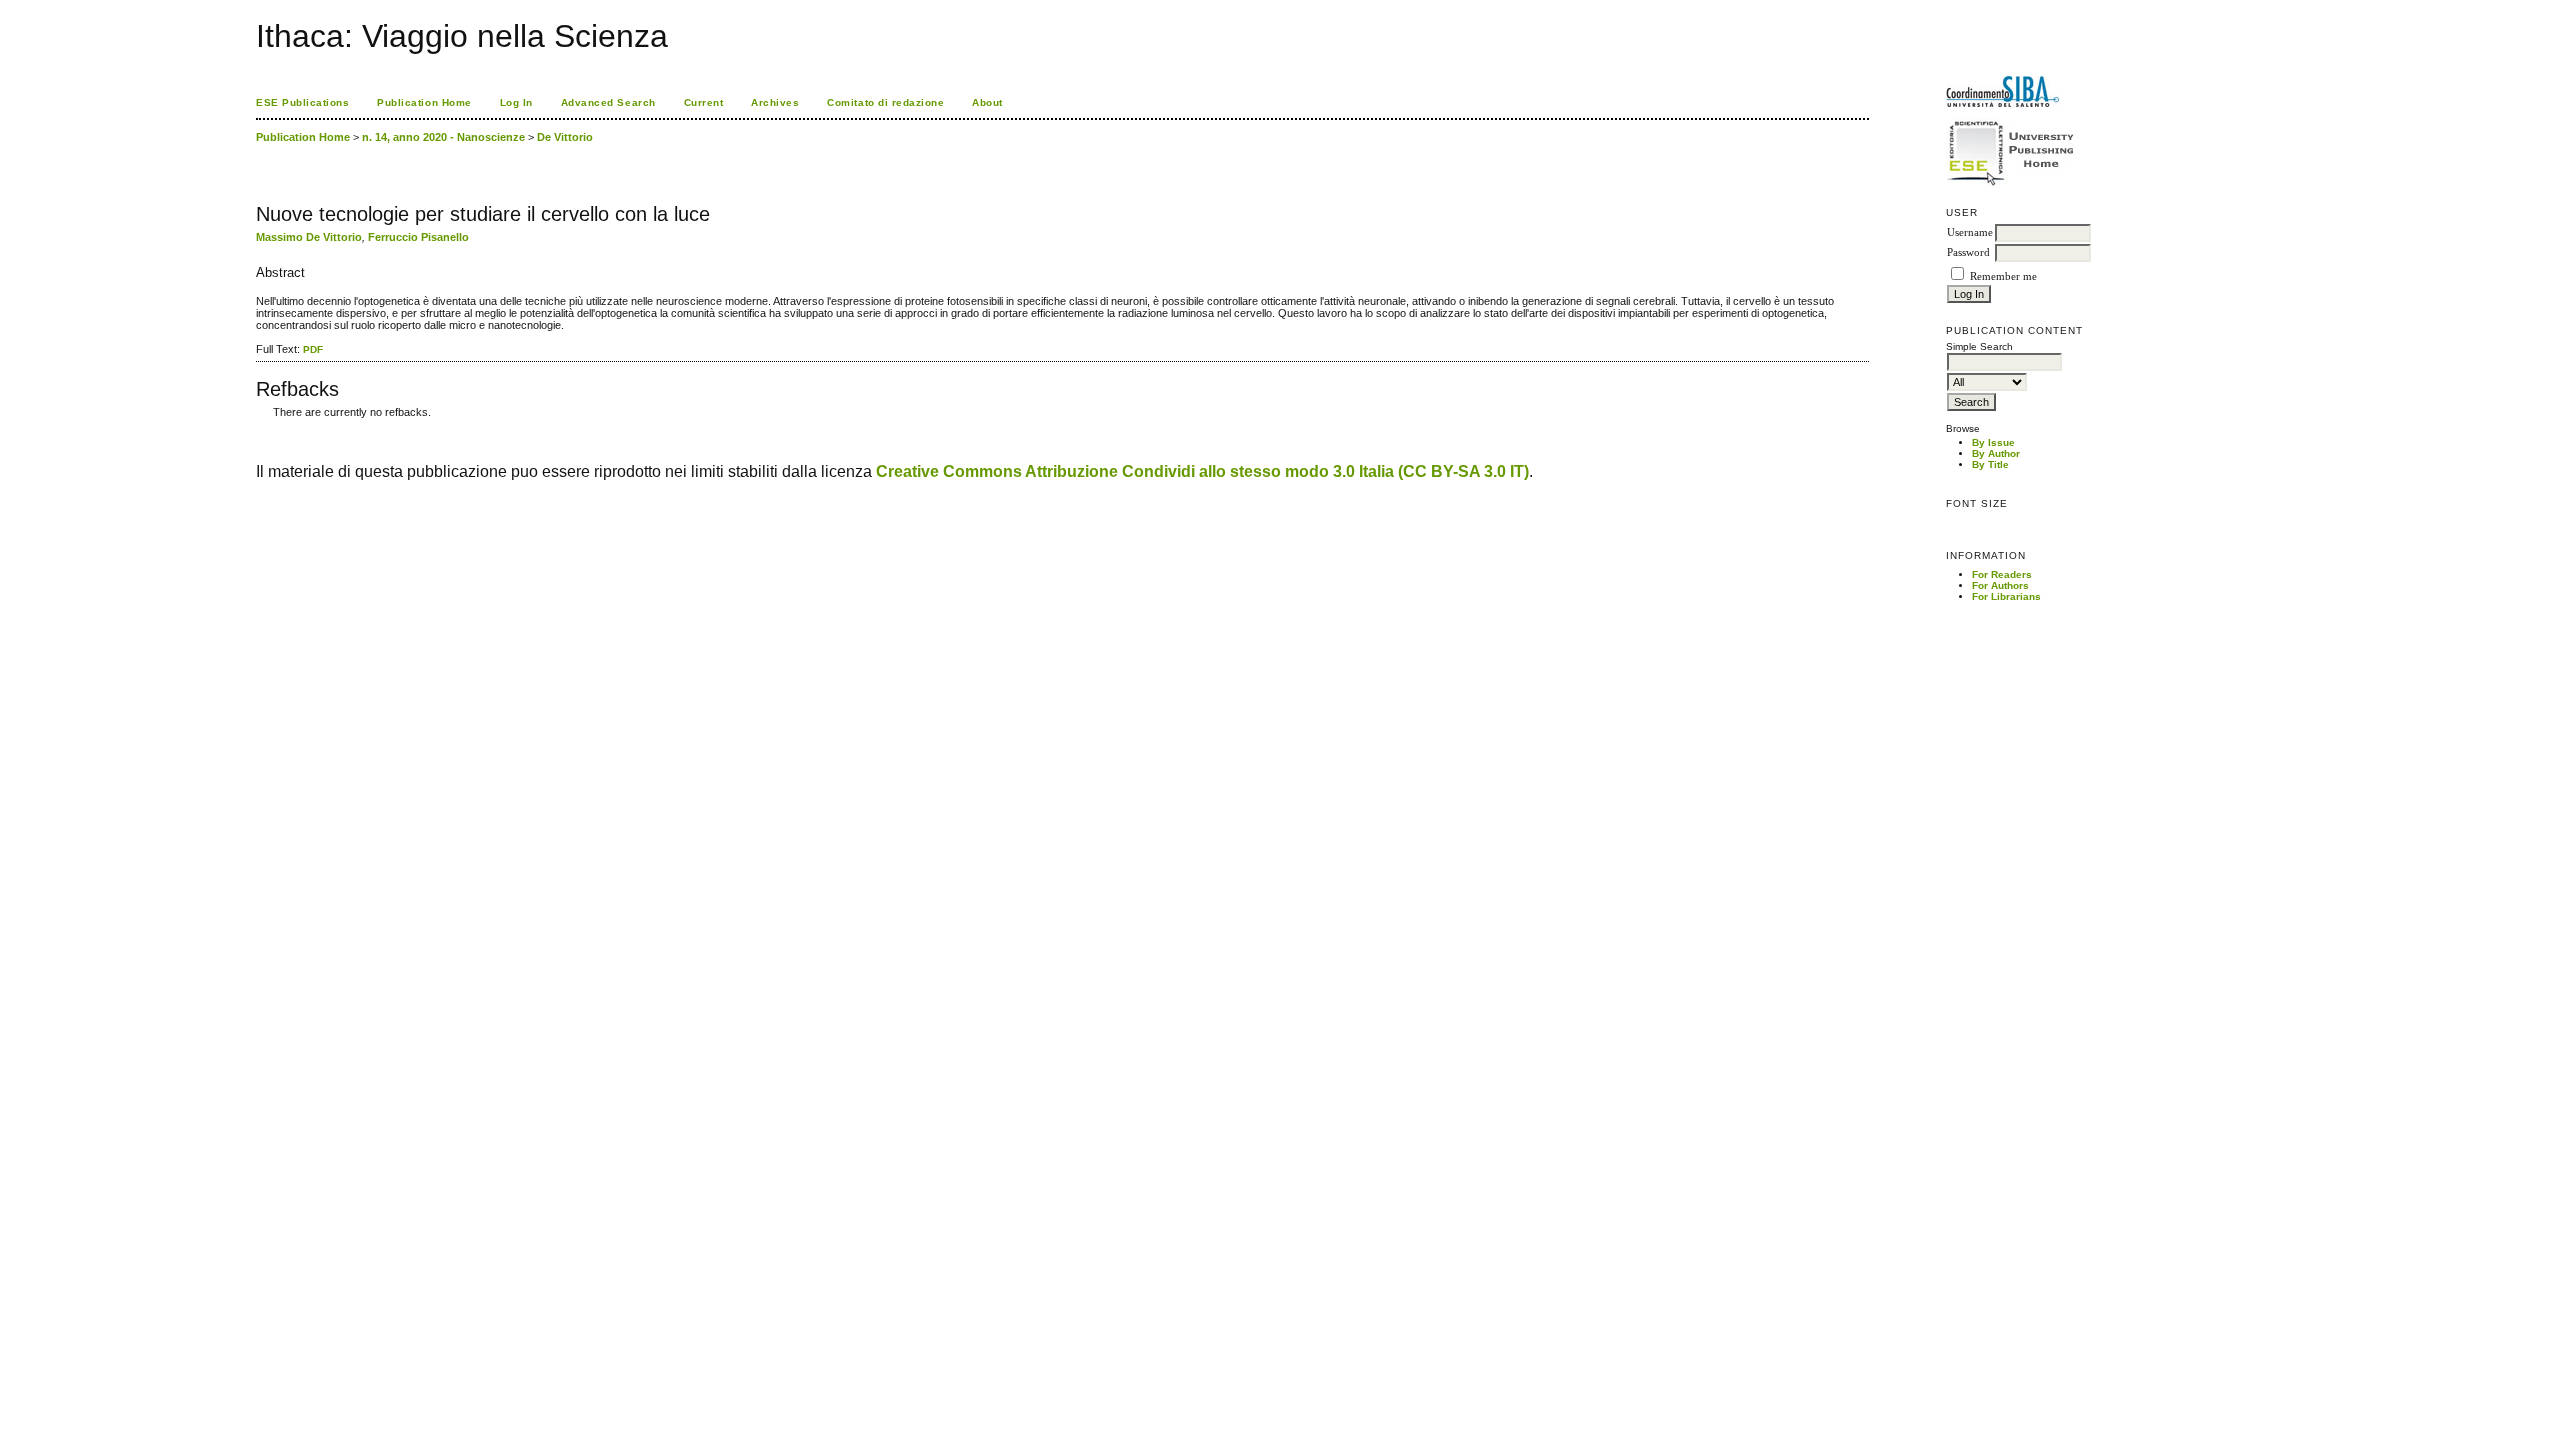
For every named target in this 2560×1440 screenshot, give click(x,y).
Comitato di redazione (885, 102)
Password (1968, 252)
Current (704, 102)
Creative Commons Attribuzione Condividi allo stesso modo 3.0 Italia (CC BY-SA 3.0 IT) (1202, 471)
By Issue (1993, 442)
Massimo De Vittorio (309, 237)
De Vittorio (565, 137)
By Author (1996, 453)
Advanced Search (608, 102)
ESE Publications (302, 102)
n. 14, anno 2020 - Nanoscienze (443, 137)
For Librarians (2006, 596)
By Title (1990, 464)
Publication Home (424, 102)
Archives (775, 102)
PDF (313, 349)
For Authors (2000, 585)
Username (1970, 232)
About (987, 102)
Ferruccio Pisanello (418, 237)
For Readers (2002, 574)
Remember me (2003, 276)
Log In (516, 102)
